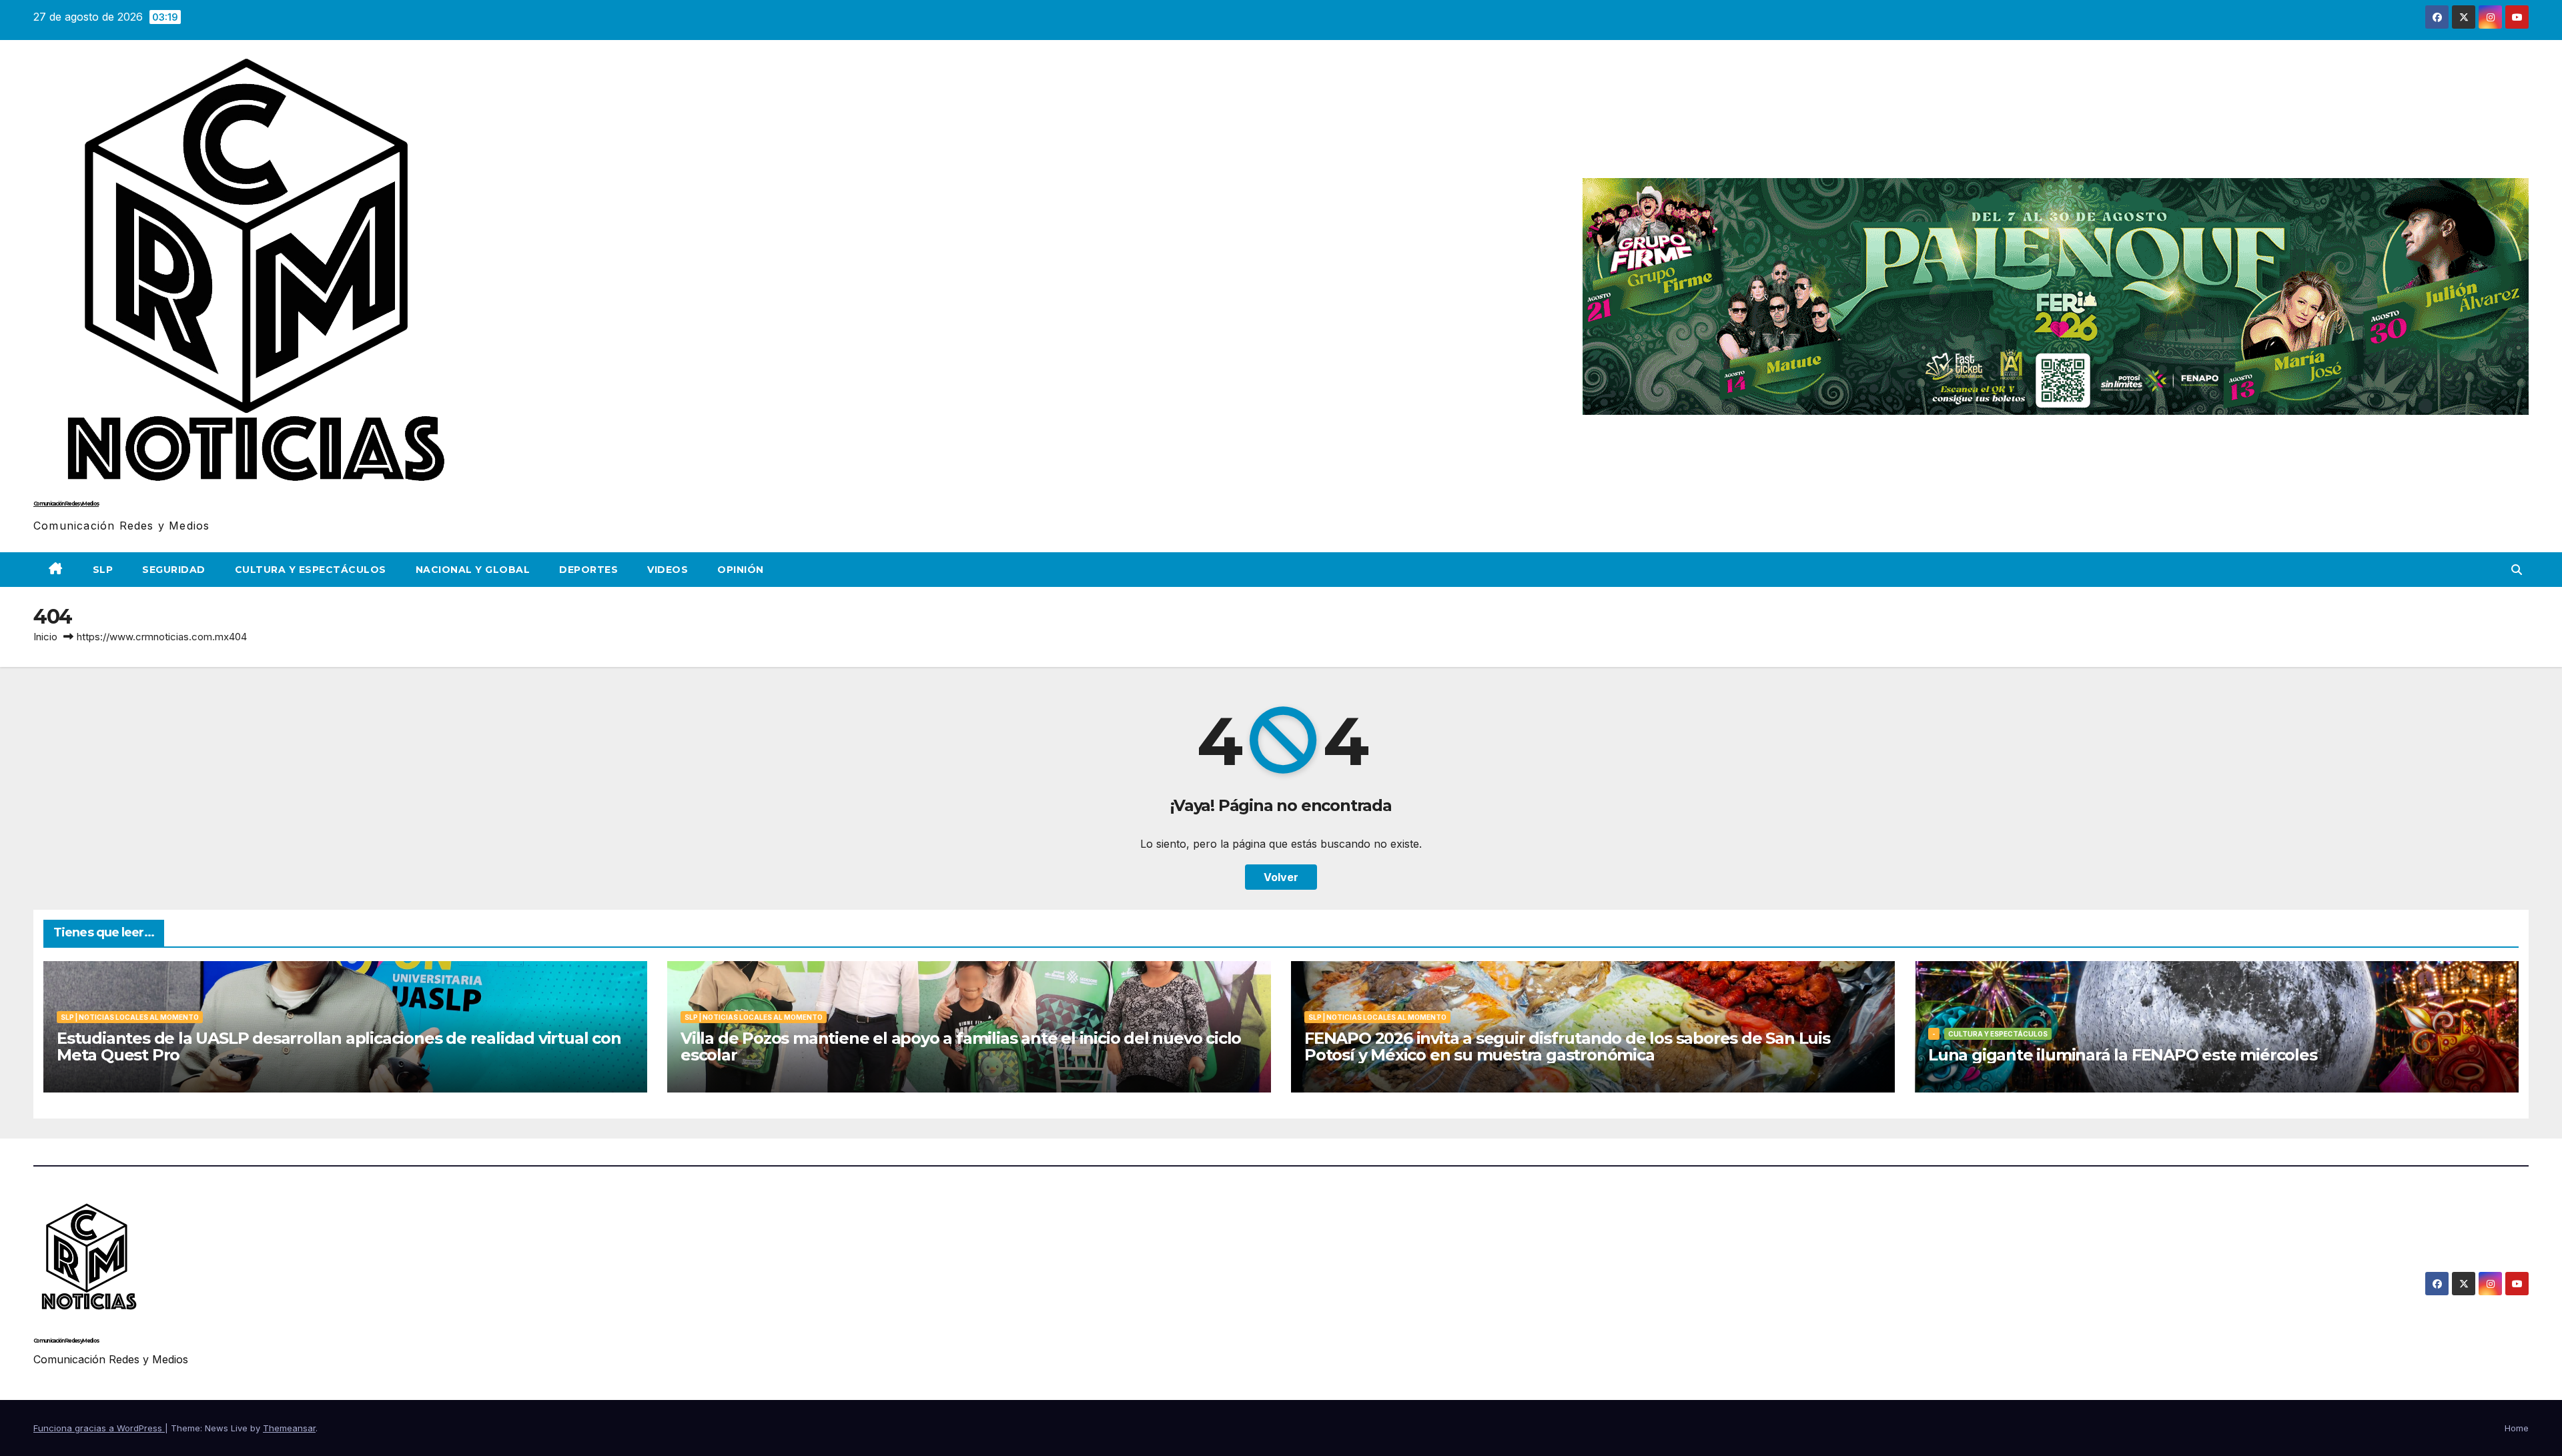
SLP (103, 570)
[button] (2517, 570)
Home (2517, 1428)
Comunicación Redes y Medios (66, 504)
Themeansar (289, 1428)
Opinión (741, 570)
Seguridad (174, 570)
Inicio (45, 637)
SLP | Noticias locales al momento (130, 1017)
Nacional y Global (473, 570)
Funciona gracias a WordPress (99, 1428)
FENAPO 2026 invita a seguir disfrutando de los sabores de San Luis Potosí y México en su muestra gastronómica (1567, 1046)
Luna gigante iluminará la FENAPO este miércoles (2123, 1055)
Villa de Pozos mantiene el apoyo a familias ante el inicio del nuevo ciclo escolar (961, 1046)
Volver (1281, 877)
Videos (668, 570)
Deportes (588, 570)
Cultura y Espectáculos (311, 570)
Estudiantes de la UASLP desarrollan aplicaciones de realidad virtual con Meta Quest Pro (339, 1046)
